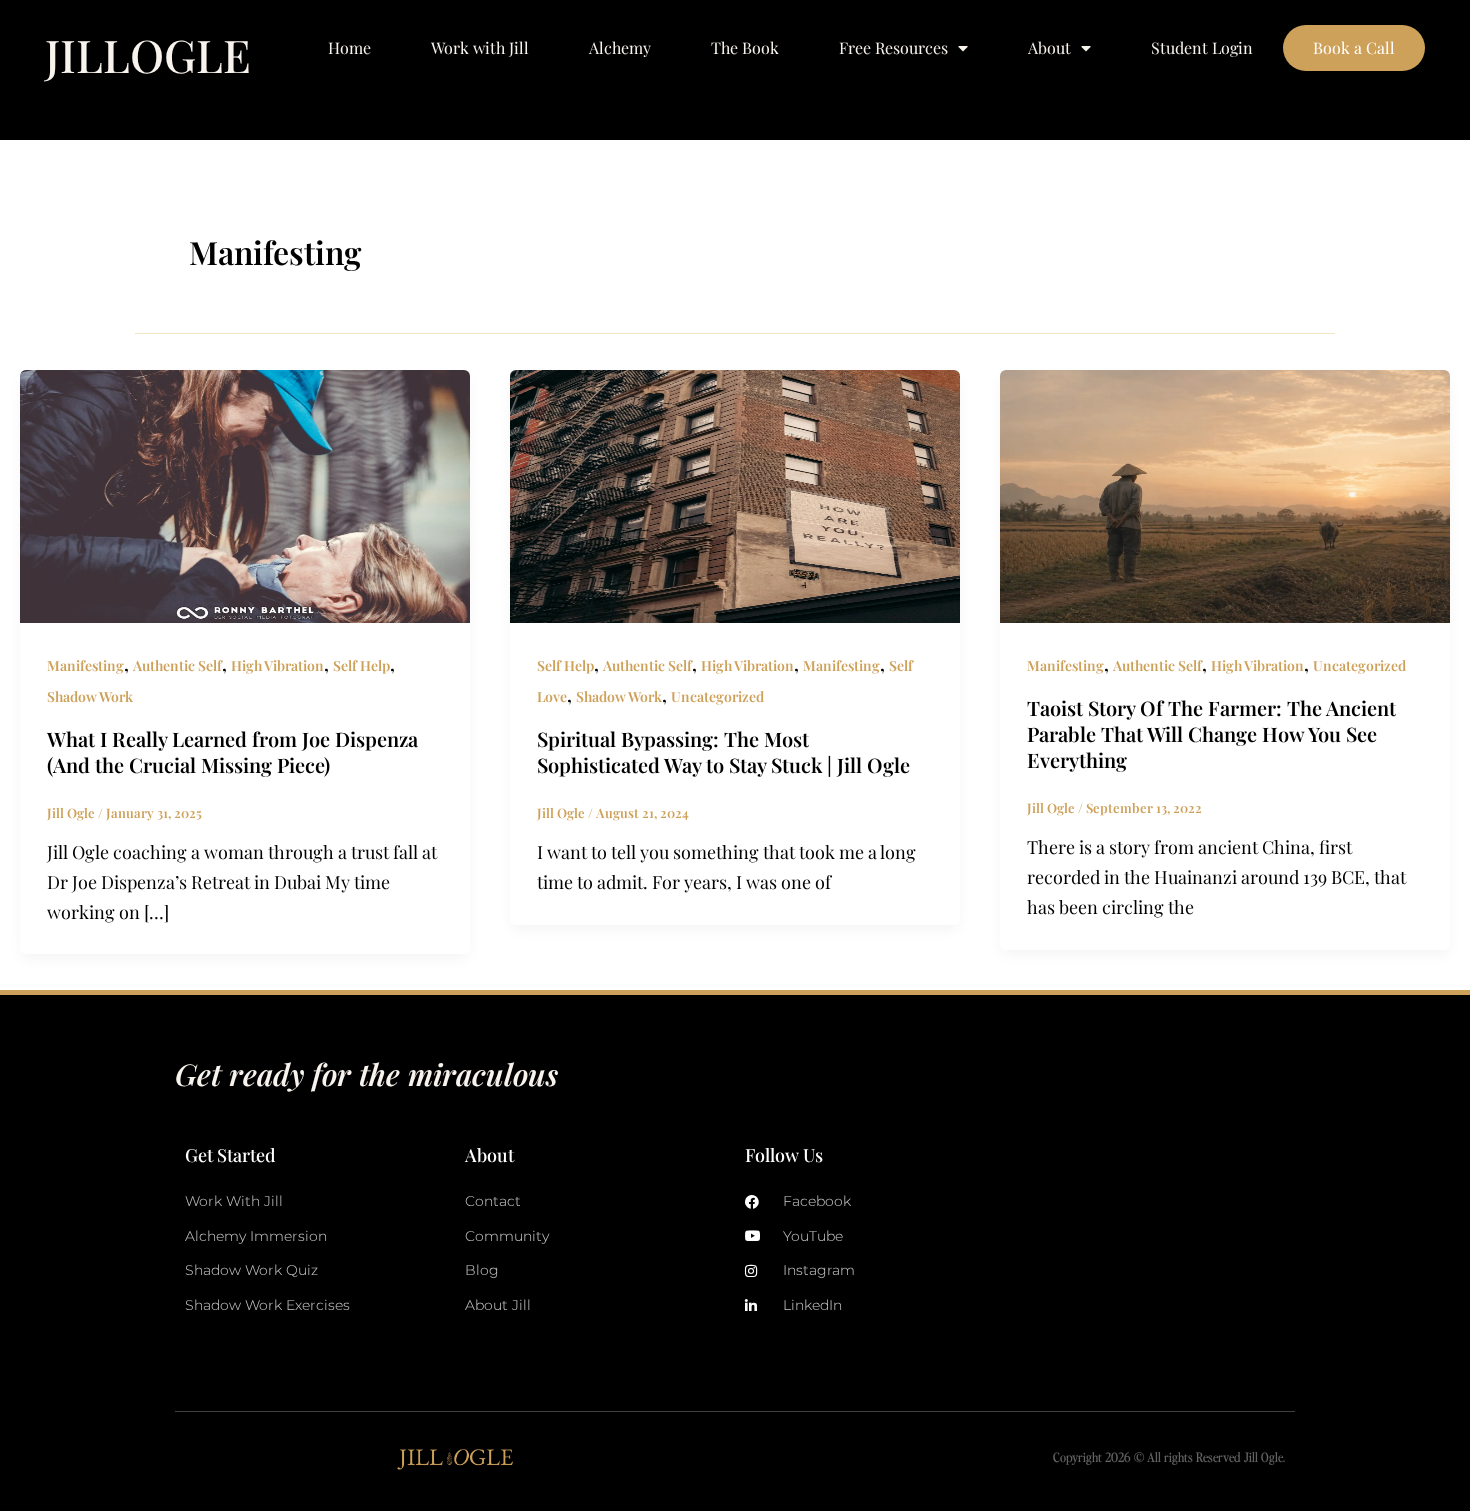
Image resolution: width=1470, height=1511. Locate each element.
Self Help (361, 665)
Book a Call (1354, 47)
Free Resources (893, 47)
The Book (745, 47)
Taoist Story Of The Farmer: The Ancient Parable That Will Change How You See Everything (1211, 733)
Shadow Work (90, 696)
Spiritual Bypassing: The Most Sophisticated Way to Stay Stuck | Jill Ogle (723, 751)
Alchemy (620, 47)
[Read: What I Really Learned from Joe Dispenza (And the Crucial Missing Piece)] (245, 494)
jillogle (148, 54)
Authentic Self (177, 665)
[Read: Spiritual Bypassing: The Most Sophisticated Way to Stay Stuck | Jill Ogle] (735, 494)
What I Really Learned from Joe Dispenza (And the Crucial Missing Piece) (232, 751)
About (1049, 47)
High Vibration (277, 665)
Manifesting (85, 665)
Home (349, 47)
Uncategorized (717, 696)
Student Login (1202, 47)
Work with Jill (480, 47)
